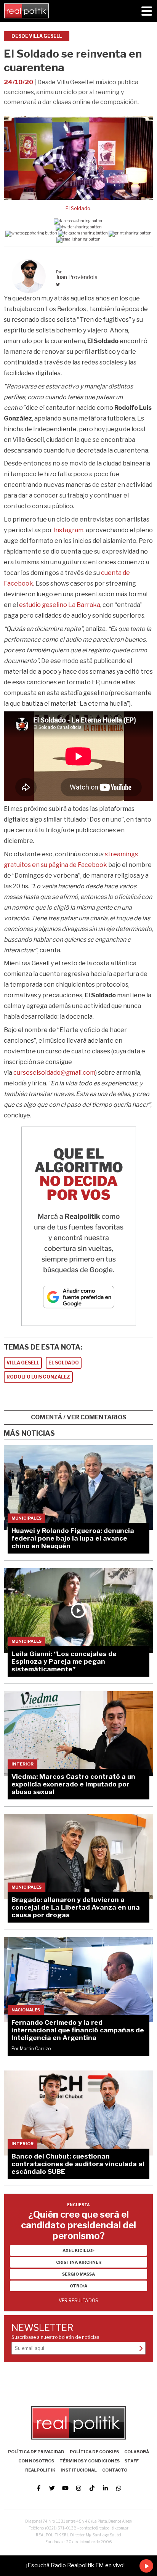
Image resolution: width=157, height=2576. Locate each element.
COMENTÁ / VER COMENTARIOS (79, 1417)
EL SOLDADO (64, 1363)
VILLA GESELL (23, 1363)
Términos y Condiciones (90, 2461)
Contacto (115, 2470)
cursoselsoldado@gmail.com (54, 1073)
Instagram (68, 530)
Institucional (79, 2470)
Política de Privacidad (36, 2452)
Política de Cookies (94, 2452)
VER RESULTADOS (78, 2301)
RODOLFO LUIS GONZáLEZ (38, 1377)
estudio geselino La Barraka (60, 605)
